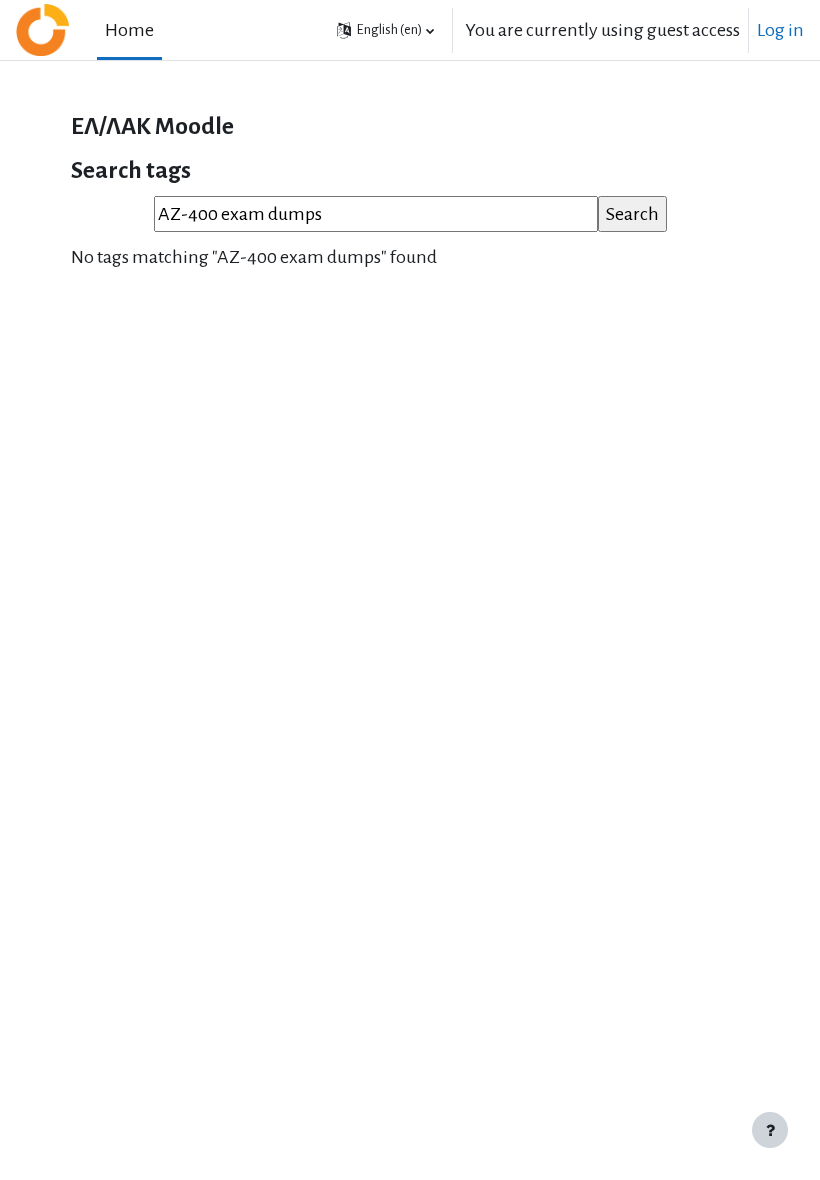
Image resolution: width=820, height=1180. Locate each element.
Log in (780, 30)
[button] (385, 30)
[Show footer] (770, 1130)
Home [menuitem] (129, 30)
